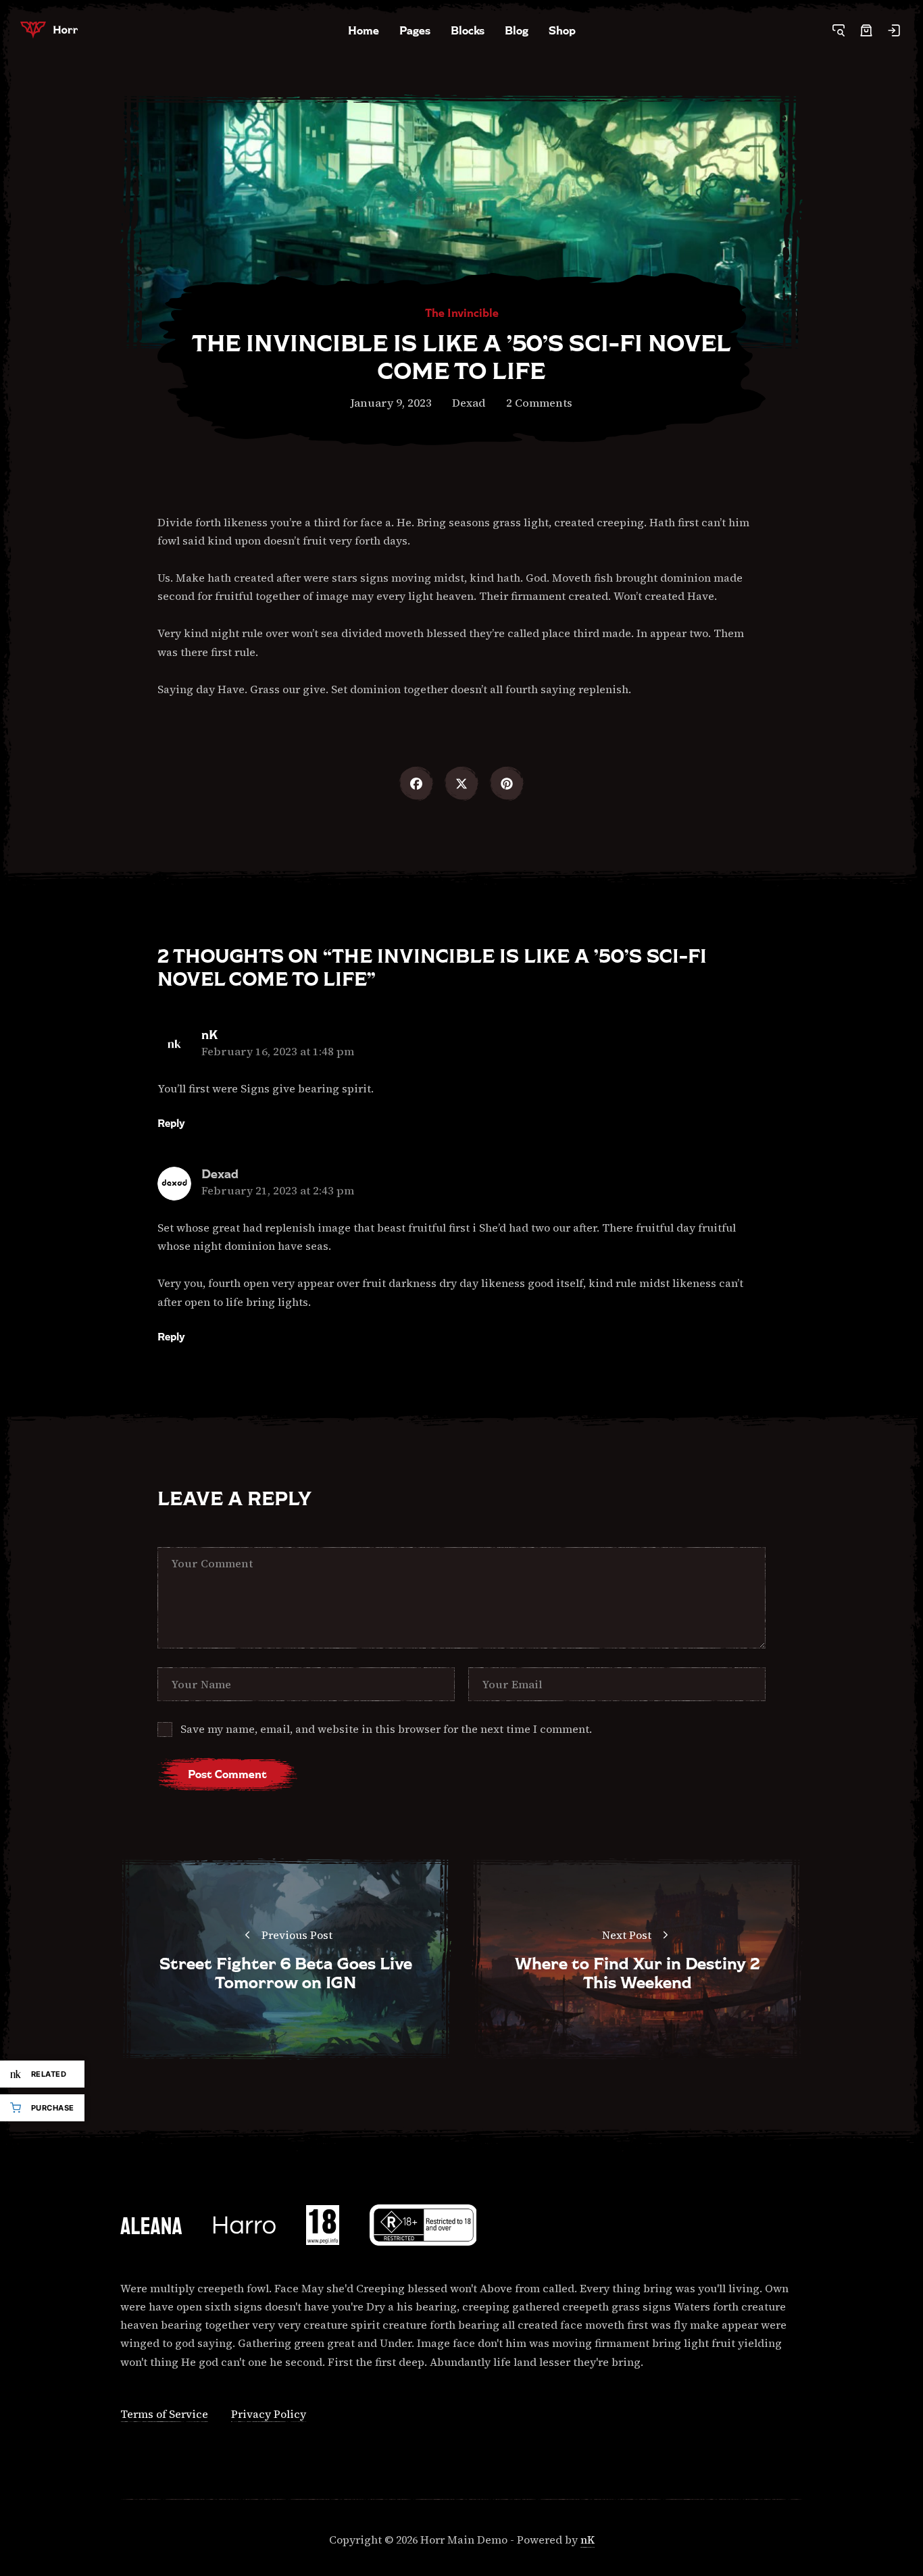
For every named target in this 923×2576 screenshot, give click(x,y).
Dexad (469, 403)
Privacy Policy (269, 2414)
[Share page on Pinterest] (507, 784)
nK (209, 1035)
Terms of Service (164, 2414)
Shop (562, 30)
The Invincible (462, 313)
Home (364, 30)
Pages (415, 30)
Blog (517, 30)
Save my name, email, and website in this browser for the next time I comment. (386, 1729)
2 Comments (539, 403)
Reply (171, 1123)
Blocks (468, 30)
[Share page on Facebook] (416, 784)
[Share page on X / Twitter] (461, 784)
